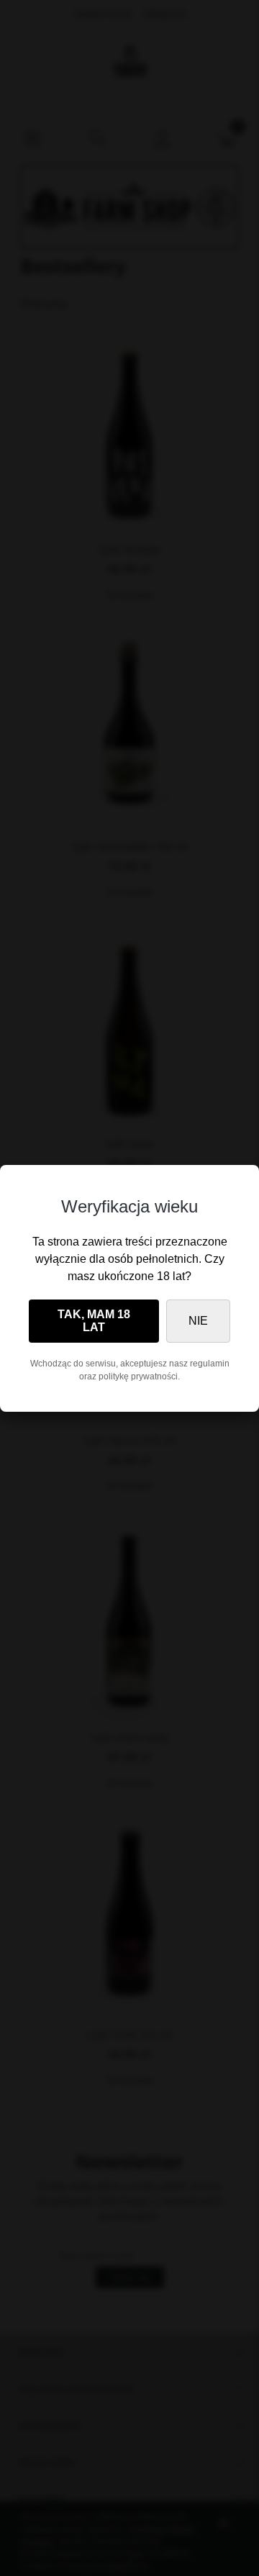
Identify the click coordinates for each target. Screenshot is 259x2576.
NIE (198, 1321)
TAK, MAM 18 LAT (94, 1321)
